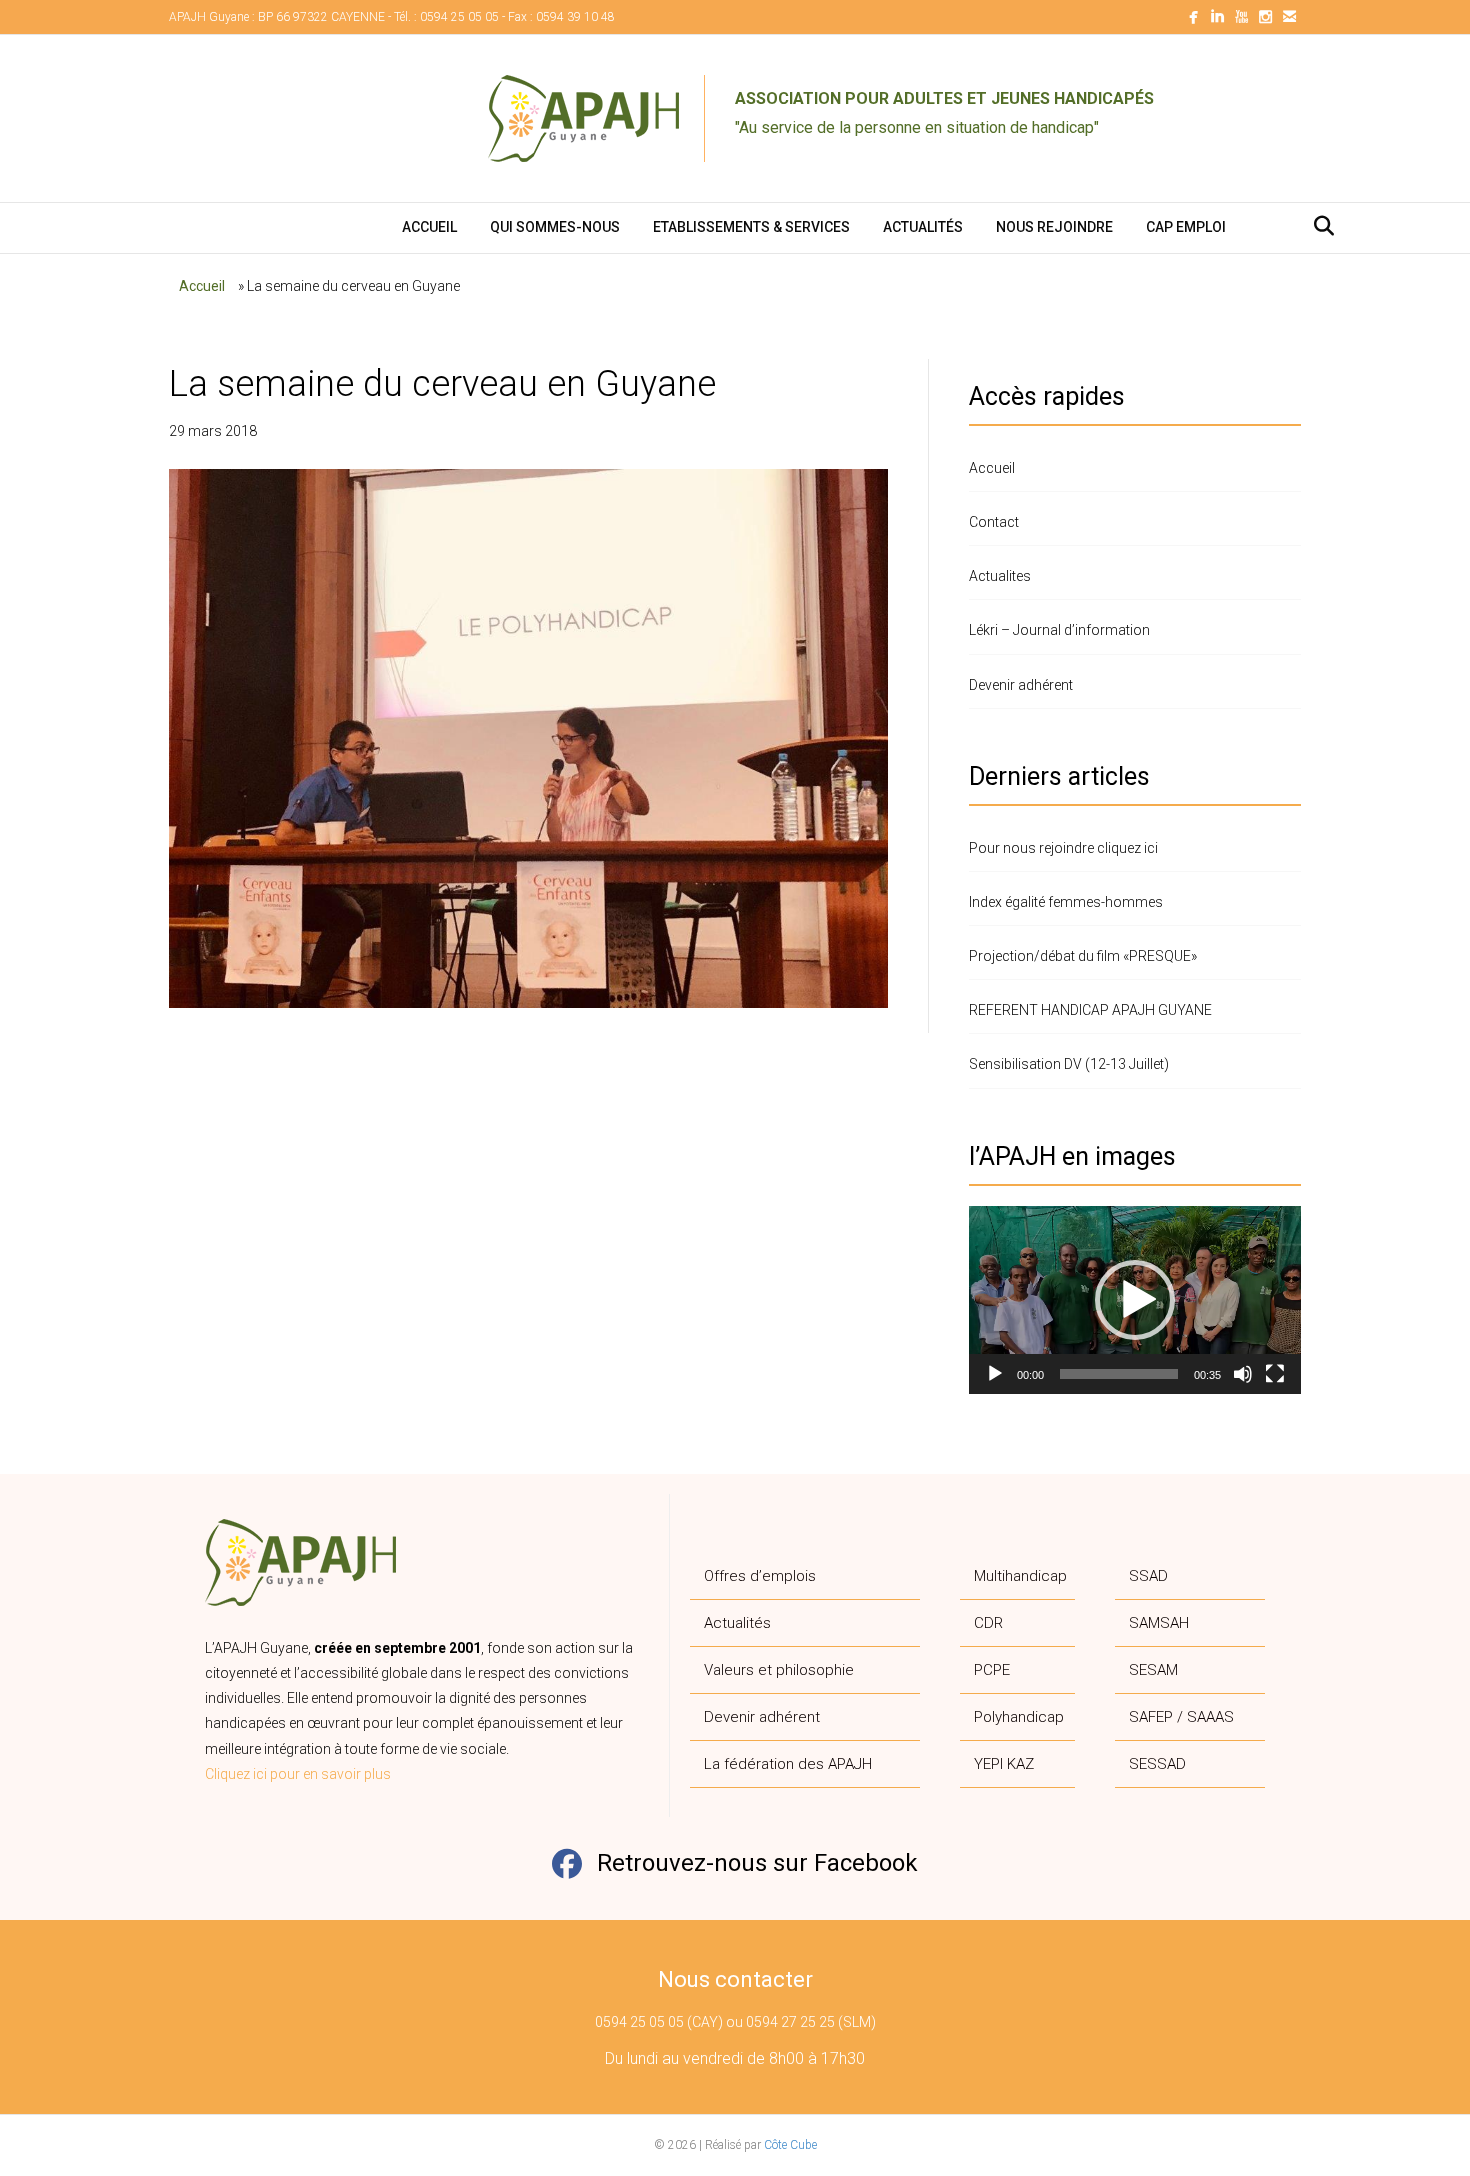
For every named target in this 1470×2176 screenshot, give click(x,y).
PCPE (992, 1670)
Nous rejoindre (1054, 227)
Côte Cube (790, 2145)
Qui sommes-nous (555, 227)
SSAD (1148, 1576)
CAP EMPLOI (1186, 227)
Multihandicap (1020, 1576)
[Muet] (1243, 1374)
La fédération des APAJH (788, 1764)
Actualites (1000, 576)
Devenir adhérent (1021, 685)
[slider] (1119, 1374)
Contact (994, 522)
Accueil (429, 227)
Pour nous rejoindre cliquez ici (1063, 848)
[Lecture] (995, 1374)
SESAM (1153, 1670)
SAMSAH (1159, 1623)
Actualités (923, 227)
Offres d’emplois (760, 1576)
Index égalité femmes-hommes (1066, 902)
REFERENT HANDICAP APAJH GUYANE (1090, 1010)
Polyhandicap (1019, 1717)
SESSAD (1157, 1764)
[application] (1135, 1300)
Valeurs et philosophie (779, 1670)
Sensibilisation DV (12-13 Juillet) (1069, 1064)
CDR (988, 1623)
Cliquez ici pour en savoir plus (298, 1774)
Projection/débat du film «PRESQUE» (1083, 956)
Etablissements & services (751, 227)
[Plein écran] (1275, 1374)
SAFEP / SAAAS (1181, 1717)
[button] (1135, 1300)
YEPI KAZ (1004, 1764)
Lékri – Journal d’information (1059, 630)
